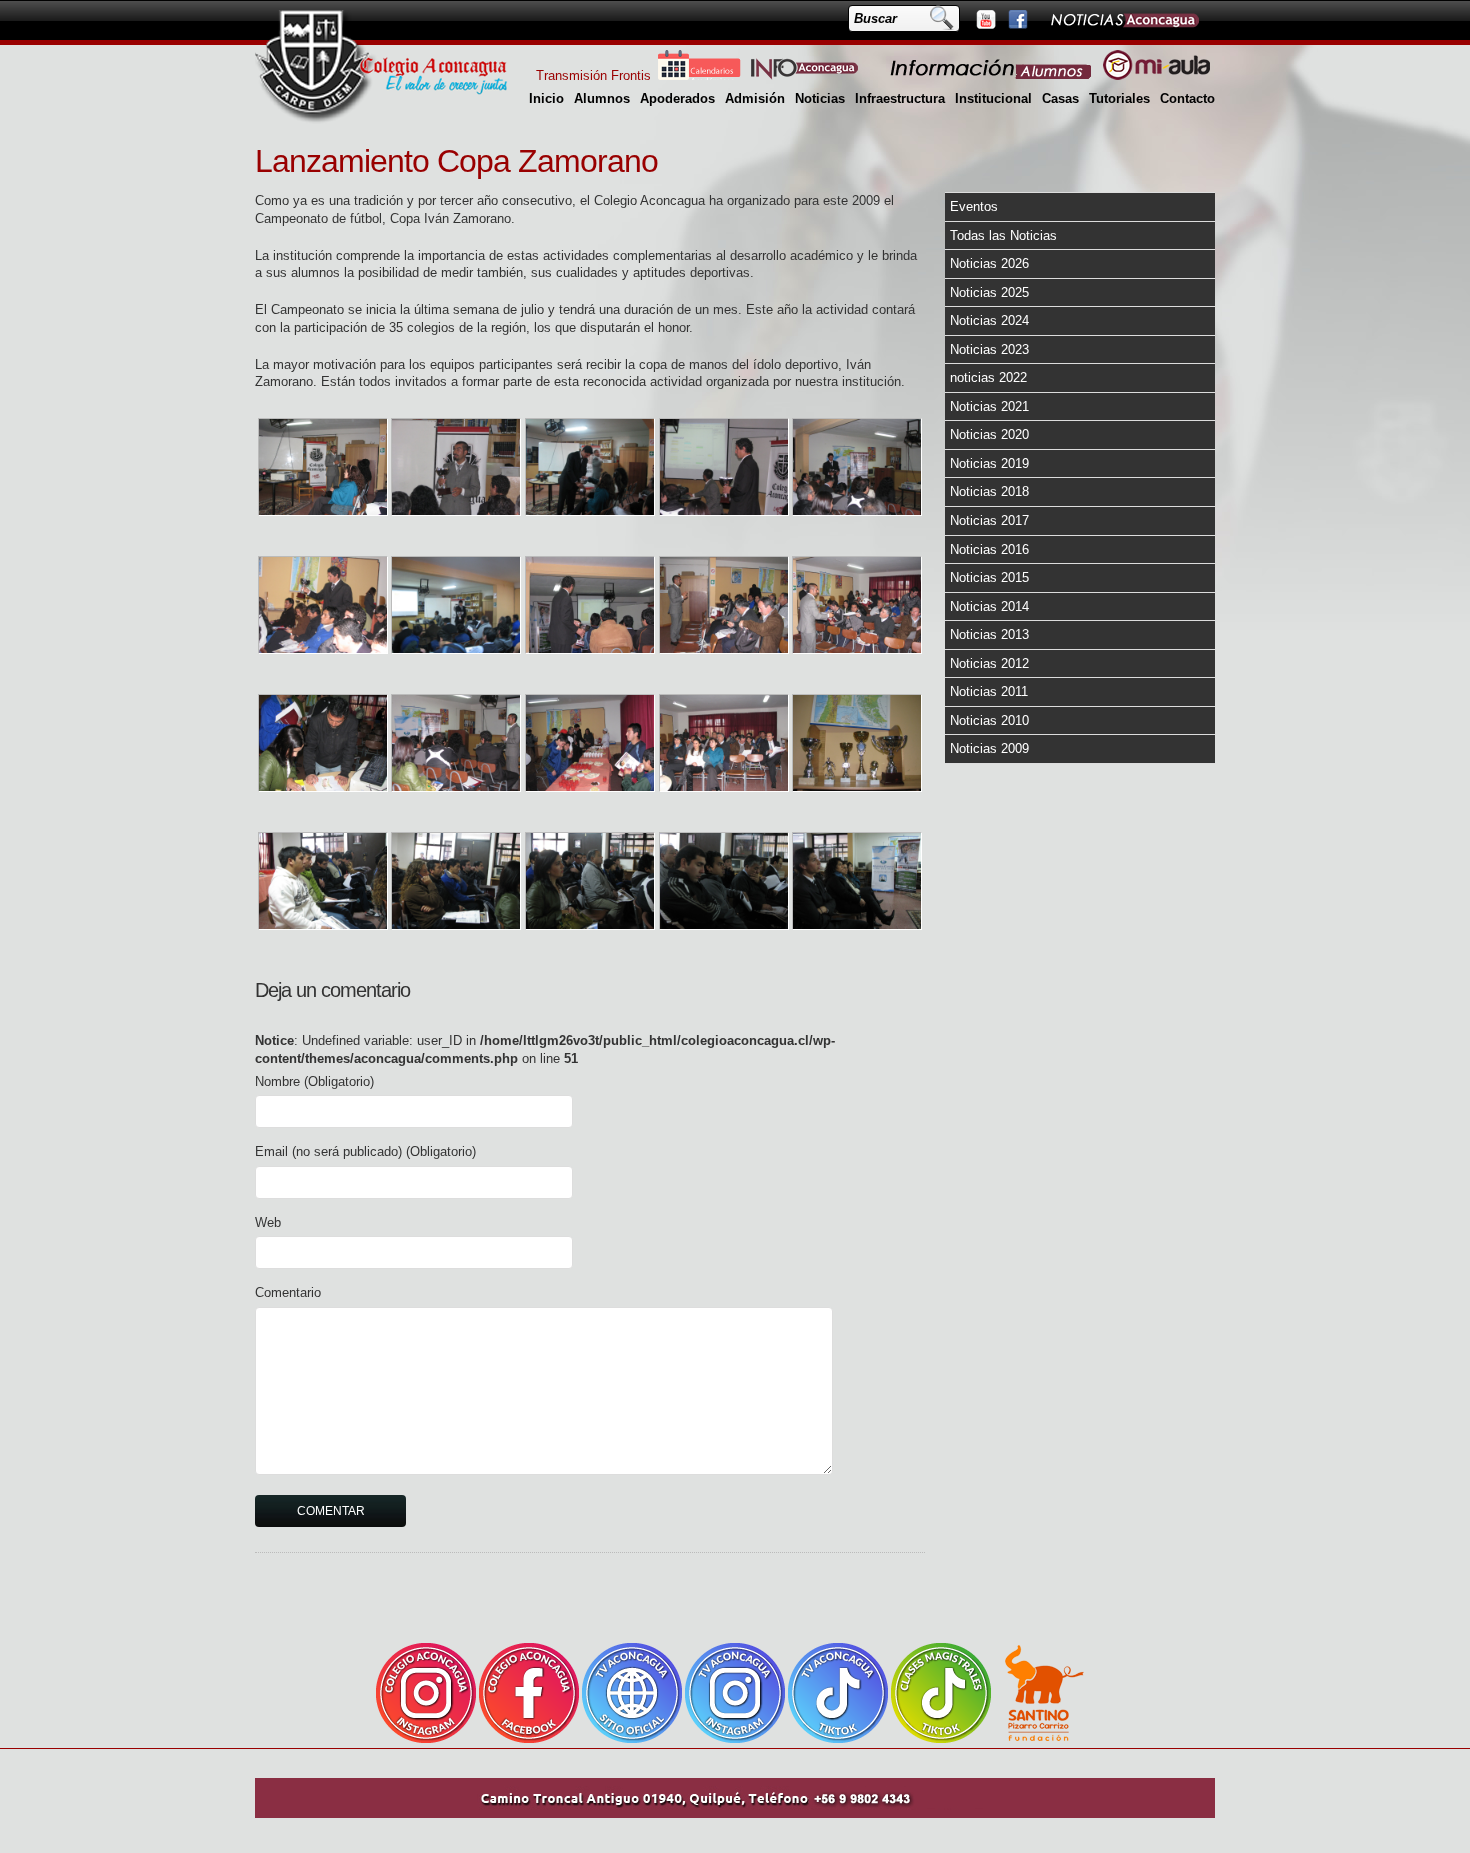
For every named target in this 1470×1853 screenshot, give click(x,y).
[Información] (992, 75)
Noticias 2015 (989, 577)
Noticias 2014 (989, 606)
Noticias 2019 (989, 463)
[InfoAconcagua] (816, 75)
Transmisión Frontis (593, 75)
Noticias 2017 (989, 520)
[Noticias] (1124, 19)
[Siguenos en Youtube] (985, 19)
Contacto (1187, 98)
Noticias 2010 (989, 720)
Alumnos (602, 98)
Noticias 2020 (989, 434)
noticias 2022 (988, 377)
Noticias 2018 (989, 491)
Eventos (974, 206)
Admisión (755, 98)
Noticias (820, 98)
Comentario (288, 1292)
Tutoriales (1119, 98)
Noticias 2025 (989, 292)
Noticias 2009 (989, 748)
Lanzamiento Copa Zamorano (456, 161)
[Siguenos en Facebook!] (1017, 19)
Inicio (546, 98)
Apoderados (677, 98)
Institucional (993, 98)
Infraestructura (900, 98)
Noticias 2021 (989, 406)
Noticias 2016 (989, 549)
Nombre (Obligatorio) (314, 1081)
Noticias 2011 (989, 691)
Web (268, 1222)
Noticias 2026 (989, 263)
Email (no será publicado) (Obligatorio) (365, 1151)
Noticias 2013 (989, 634)
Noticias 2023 (989, 349)
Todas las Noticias (1003, 235)
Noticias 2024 (989, 320)
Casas (1060, 98)
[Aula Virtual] (1156, 75)
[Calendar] (699, 75)
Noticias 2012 (989, 663)
